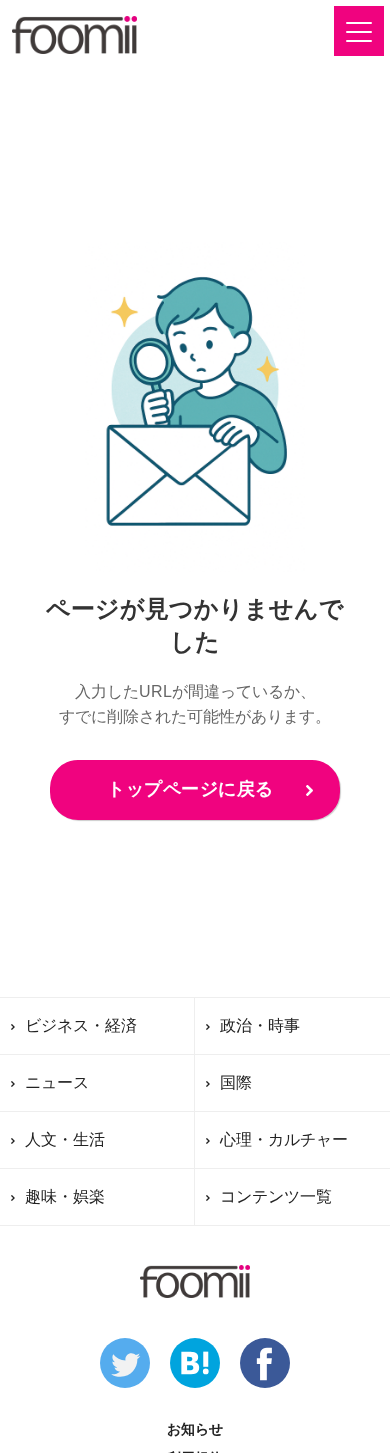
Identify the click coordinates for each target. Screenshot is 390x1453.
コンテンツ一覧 (276, 1196)
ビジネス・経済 (81, 1025)
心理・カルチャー (284, 1139)
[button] (359, 31)
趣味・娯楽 (65, 1196)
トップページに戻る (190, 789)
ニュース (57, 1082)
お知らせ (195, 1429)
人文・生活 (65, 1139)
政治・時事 (260, 1025)
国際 (236, 1082)
